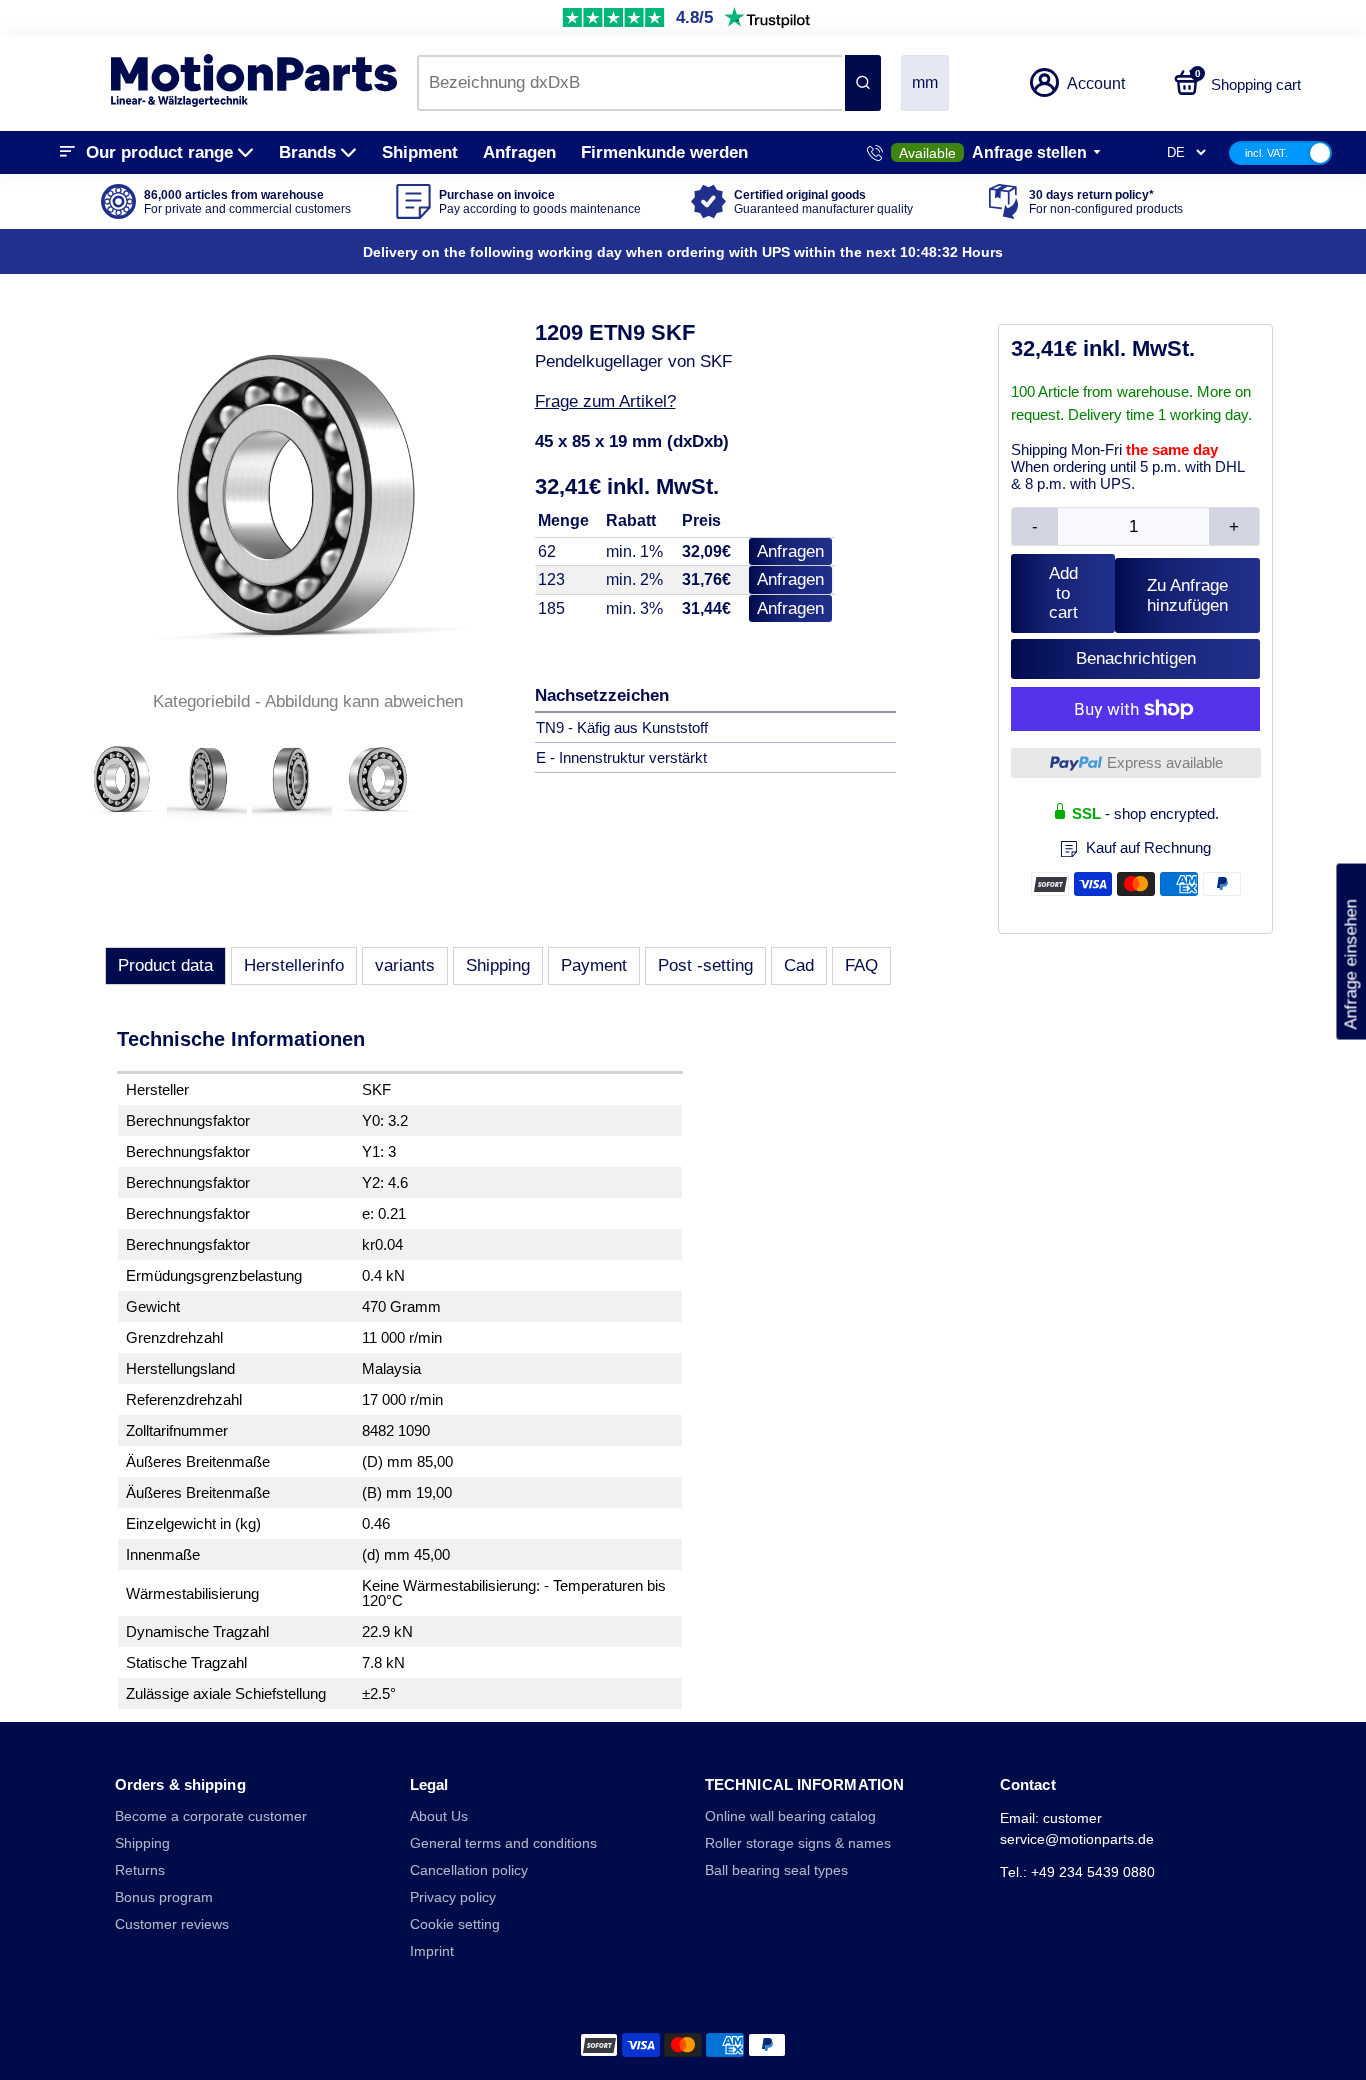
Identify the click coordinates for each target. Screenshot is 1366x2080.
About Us (439, 1816)
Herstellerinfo (294, 965)
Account (1096, 83)
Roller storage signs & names (798, 1843)
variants (405, 965)
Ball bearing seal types (776, 1870)
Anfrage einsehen (1350, 952)
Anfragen (519, 152)
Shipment (420, 152)
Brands (307, 152)
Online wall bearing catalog (790, 1816)
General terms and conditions (503, 1843)
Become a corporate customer (211, 1816)
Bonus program (164, 1897)
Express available (1165, 762)
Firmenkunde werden (664, 152)
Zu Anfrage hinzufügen (1187, 595)
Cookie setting (455, 1924)
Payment (594, 965)
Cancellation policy (469, 1870)
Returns (140, 1870)
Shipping (498, 965)
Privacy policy (453, 1897)
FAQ (861, 965)
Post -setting (705, 965)
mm (925, 82)
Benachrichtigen (1136, 658)
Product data (165, 965)
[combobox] (629, 83)
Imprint (432, 1951)
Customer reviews (172, 1924)
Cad (799, 965)
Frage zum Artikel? (605, 401)
